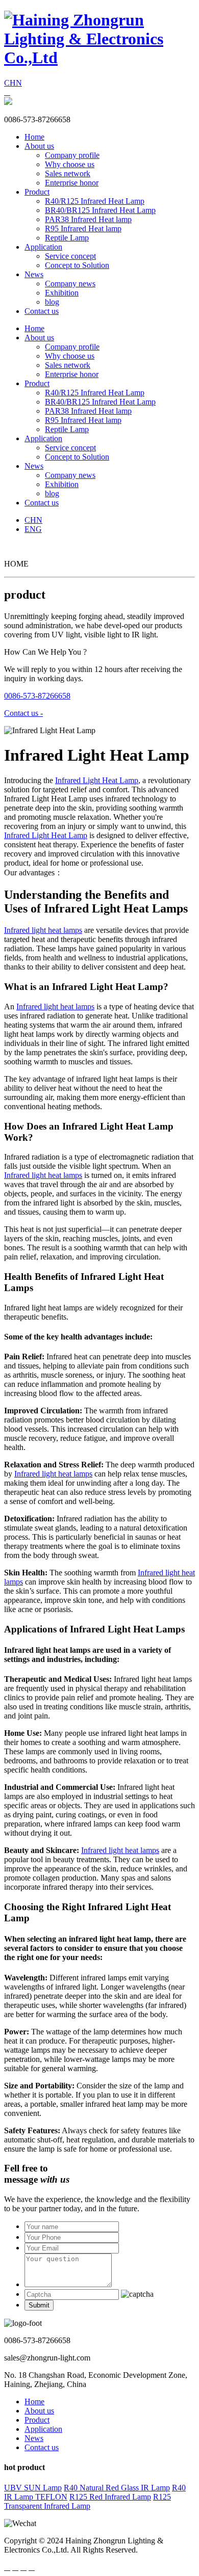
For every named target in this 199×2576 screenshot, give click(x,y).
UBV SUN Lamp (33, 2488)
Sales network (68, 173)
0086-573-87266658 (37, 696)
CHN (13, 83)
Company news (70, 284)
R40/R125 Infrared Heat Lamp (95, 201)
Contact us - (23, 713)
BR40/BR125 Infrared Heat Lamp (100, 210)
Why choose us (70, 164)
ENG (33, 529)
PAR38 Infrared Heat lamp (88, 219)
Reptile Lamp (67, 238)
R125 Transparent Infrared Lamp (88, 2501)
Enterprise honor (72, 183)
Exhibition (62, 293)
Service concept (70, 256)
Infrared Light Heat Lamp (97, 780)
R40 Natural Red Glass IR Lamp (117, 2488)
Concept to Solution (77, 265)
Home (34, 137)
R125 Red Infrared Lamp (110, 2497)
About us (39, 146)
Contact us (42, 311)
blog (52, 302)
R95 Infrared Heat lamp (83, 229)
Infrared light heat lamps (43, 930)
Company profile (72, 155)
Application (43, 247)
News (34, 274)
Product (37, 192)
